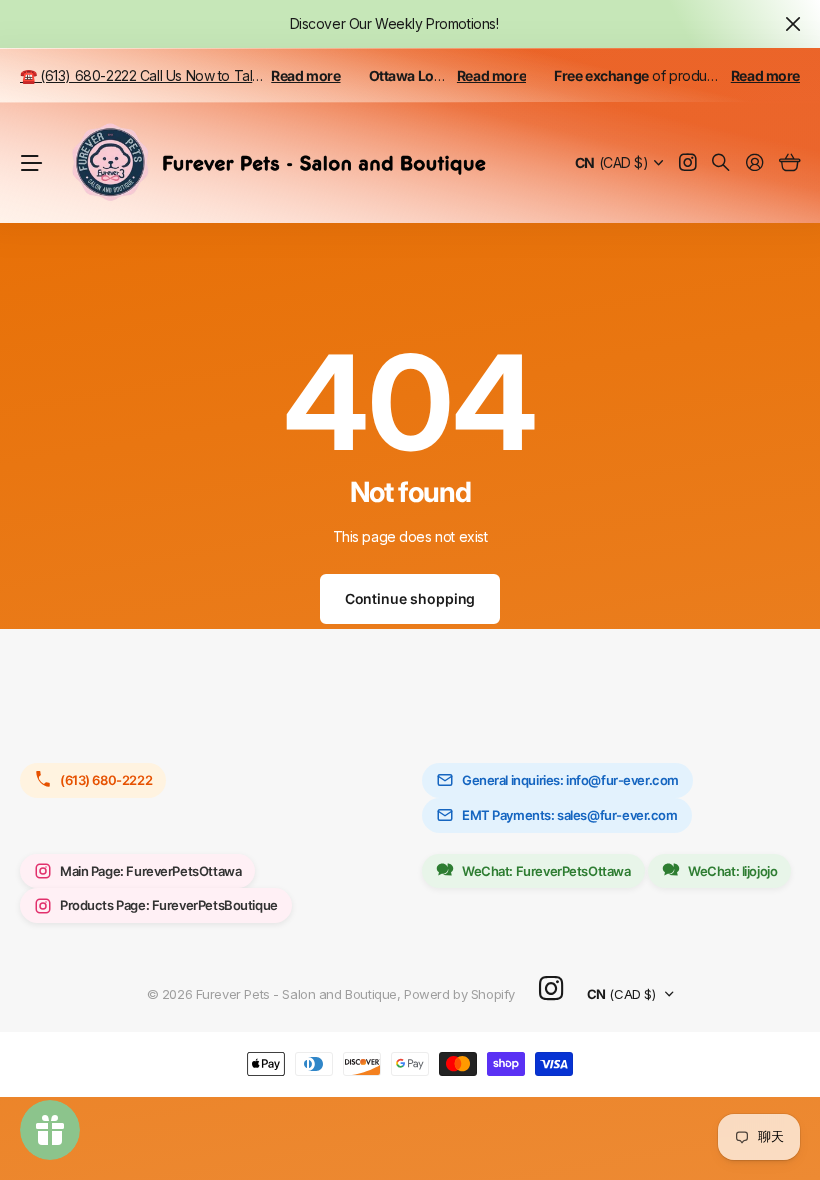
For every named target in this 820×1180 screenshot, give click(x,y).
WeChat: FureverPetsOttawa (546, 871)
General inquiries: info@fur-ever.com (570, 780)
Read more (305, 75)
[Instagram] (551, 989)
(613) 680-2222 (106, 780)
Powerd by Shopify (459, 994)
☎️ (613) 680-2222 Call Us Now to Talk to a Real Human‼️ (200, 75)
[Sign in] (755, 163)
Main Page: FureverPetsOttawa (150, 871)
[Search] (721, 163)
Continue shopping (410, 598)
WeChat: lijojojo (732, 871)
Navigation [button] (31, 163)
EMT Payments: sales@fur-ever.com (570, 815)
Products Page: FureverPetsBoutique (169, 905)
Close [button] (793, 24)
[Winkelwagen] (789, 163)
